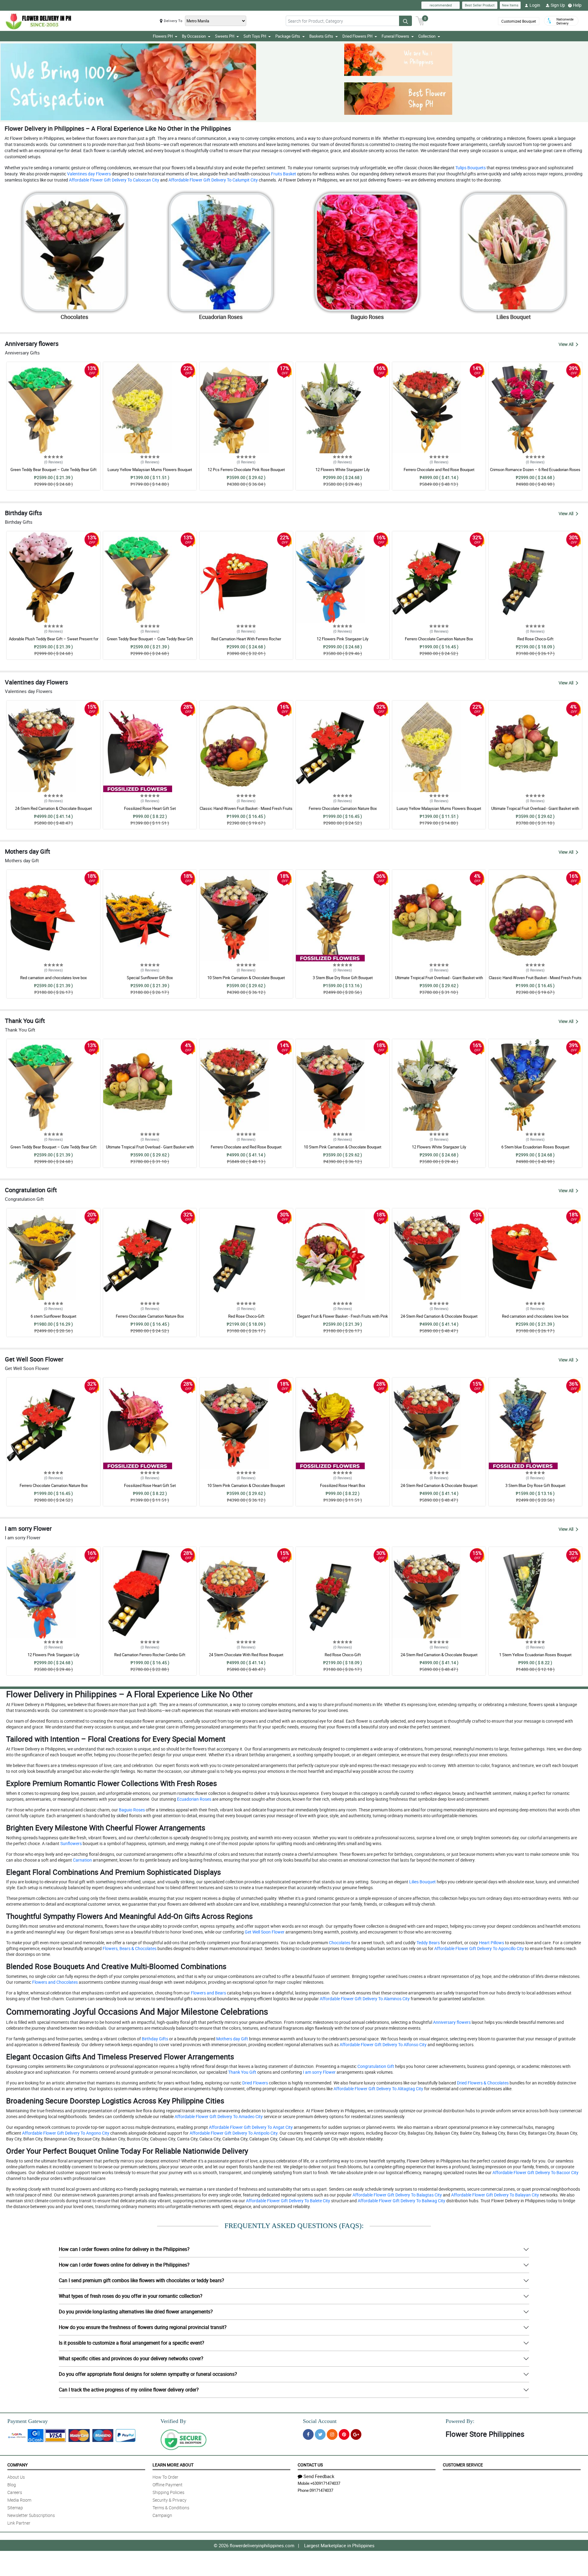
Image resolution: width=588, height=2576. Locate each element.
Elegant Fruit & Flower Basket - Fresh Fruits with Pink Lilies (343, 1319)
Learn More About (173, 2465)
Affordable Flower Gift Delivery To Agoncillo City (479, 1948)
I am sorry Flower (319, 2072)
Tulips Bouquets (470, 168)
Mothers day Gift (232, 2039)
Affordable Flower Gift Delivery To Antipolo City (233, 2133)
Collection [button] (427, 36)
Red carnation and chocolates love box (53, 978)
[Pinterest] (344, 2434)
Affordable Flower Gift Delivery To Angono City (65, 2133)
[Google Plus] (356, 2434)
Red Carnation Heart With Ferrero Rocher (246, 639)
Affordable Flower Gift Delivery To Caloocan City (114, 180)
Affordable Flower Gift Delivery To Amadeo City (218, 2116)
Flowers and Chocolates (55, 1982)
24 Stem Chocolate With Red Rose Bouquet (246, 1655)
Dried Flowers (255, 2083)
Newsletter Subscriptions (31, 2515)
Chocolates (339, 1943)
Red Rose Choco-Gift (535, 639)
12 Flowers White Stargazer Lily (343, 470)
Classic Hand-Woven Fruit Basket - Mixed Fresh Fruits (246, 808)
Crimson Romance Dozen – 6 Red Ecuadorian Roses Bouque (535, 472)
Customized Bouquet (519, 21)
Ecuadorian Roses (194, 1799)
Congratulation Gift (375, 2066)
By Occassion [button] (194, 36)
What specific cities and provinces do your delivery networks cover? (131, 2358)
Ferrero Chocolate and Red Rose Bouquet (439, 470)
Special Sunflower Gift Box (150, 978)
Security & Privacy (170, 2500)
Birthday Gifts (155, 2039)
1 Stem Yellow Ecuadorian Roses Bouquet (535, 1655)
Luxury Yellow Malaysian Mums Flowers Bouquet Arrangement (150, 472)
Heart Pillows (491, 1943)
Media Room (19, 2500)
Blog (12, 2485)
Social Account (320, 2421)
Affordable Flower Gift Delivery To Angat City (250, 2127)
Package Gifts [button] (288, 36)
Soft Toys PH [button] (255, 36)
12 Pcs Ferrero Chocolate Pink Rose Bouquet (246, 470)
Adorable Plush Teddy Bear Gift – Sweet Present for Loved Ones (54, 642)
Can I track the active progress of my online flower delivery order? (129, 2390)
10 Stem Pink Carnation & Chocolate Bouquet (246, 978)
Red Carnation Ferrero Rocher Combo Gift (150, 1655)
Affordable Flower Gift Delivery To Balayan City (495, 2195)
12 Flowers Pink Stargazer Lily (343, 639)
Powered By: (460, 2421)
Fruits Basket (283, 174)
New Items (510, 5)
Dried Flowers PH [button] (357, 36)
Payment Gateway (28, 2421)
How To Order (165, 2477)
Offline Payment (168, 2485)
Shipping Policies (168, 2492)
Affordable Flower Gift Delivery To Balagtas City (397, 2195)
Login (535, 5)
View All (566, 344)
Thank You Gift (242, 2072)
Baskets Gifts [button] (321, 36)
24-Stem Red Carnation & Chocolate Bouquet (53, 808)
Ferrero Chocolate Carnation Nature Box (439, 639)
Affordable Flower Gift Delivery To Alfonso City (383, 2044)
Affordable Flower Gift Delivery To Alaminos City (364, 1999)
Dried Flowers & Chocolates (482, 2083)
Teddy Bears (428, 1943)
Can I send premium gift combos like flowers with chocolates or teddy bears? (141, 2280)
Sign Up (558, 5)
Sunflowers (71, 1843)
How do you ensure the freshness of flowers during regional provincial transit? (143, 2327)
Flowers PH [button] (163, 36)
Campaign (162, 2515)
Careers (15, 2492)
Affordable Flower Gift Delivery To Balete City (288, 2201)
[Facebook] (308, 2434)
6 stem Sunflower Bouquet (53, 1316)
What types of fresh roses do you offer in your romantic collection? (131, 2296)
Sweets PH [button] (225, 36)
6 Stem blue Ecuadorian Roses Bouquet (535, 1147)
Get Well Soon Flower (264, 1932)
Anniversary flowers (451, 2022)
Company (17, 2465)
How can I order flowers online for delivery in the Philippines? (124, 2249)
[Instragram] (332, 2434)
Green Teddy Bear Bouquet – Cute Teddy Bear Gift (53, 470)
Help (577, 5)
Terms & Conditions (171, 2508)
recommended (441, 5)
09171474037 (321, 2490)
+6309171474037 (325, 2483)
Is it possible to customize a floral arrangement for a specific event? (132, 2343)
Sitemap (15, 2508)
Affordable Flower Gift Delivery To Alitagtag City (378, 2089)
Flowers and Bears (208, 1993)
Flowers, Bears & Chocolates (129, 1948)
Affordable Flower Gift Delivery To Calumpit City (213, 180)
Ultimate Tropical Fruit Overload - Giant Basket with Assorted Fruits (535, 811)
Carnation (82, 1860)
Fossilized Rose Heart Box (343, 1485)
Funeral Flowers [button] (395, 36)
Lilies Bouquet (422, 1882)
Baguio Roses (131, 1810)
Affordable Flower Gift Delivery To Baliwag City (401, 2201)
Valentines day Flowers (89, 174)
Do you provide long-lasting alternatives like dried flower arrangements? (136, 2312)
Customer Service (463, 2465)
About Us (16, 2477)
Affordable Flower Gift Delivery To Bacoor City (535, 2172)
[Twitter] (320, 2434)
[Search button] (405, 21)
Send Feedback (319, 2476)
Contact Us (310, 2465)
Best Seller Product (480, 5)
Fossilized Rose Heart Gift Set (150, 808)
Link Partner (19, 2523)
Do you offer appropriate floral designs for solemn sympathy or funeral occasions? (148, 2374)
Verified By (173, 2421)
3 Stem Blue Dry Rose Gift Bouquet (343, 978)
